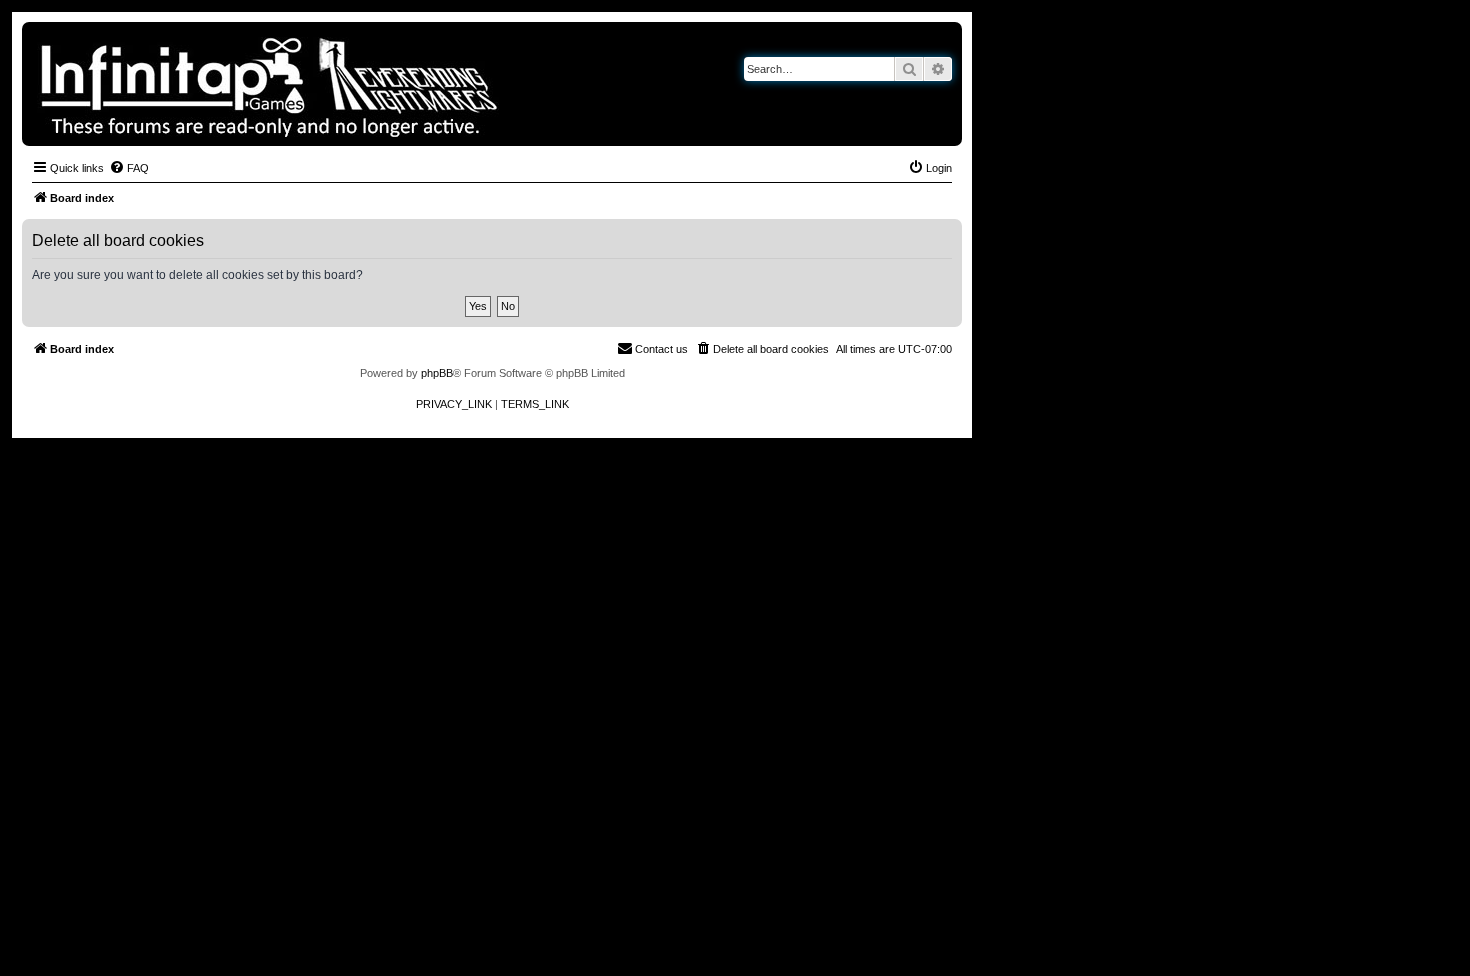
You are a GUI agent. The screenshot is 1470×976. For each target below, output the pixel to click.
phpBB (437, 373)
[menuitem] (129, 168)
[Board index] (338, 84)
